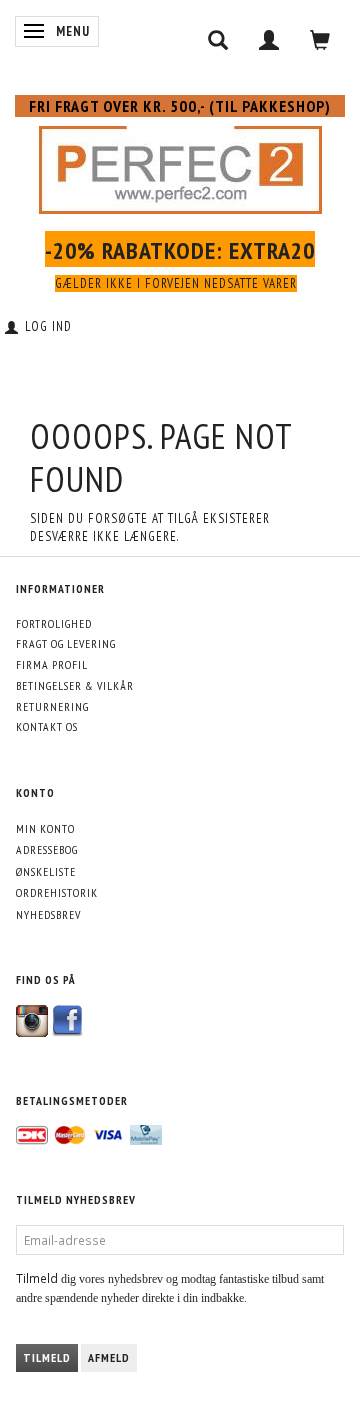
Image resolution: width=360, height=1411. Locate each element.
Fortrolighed (54, 623)
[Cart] (320, 40)
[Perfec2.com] (180, 166)
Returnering (52, 706)
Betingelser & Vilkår (75, 685)
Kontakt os (47, 726)
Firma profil (52, 664)
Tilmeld (47, 1357)
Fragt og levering (66, 643)
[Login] (269, 40)
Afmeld (109, 1357)
